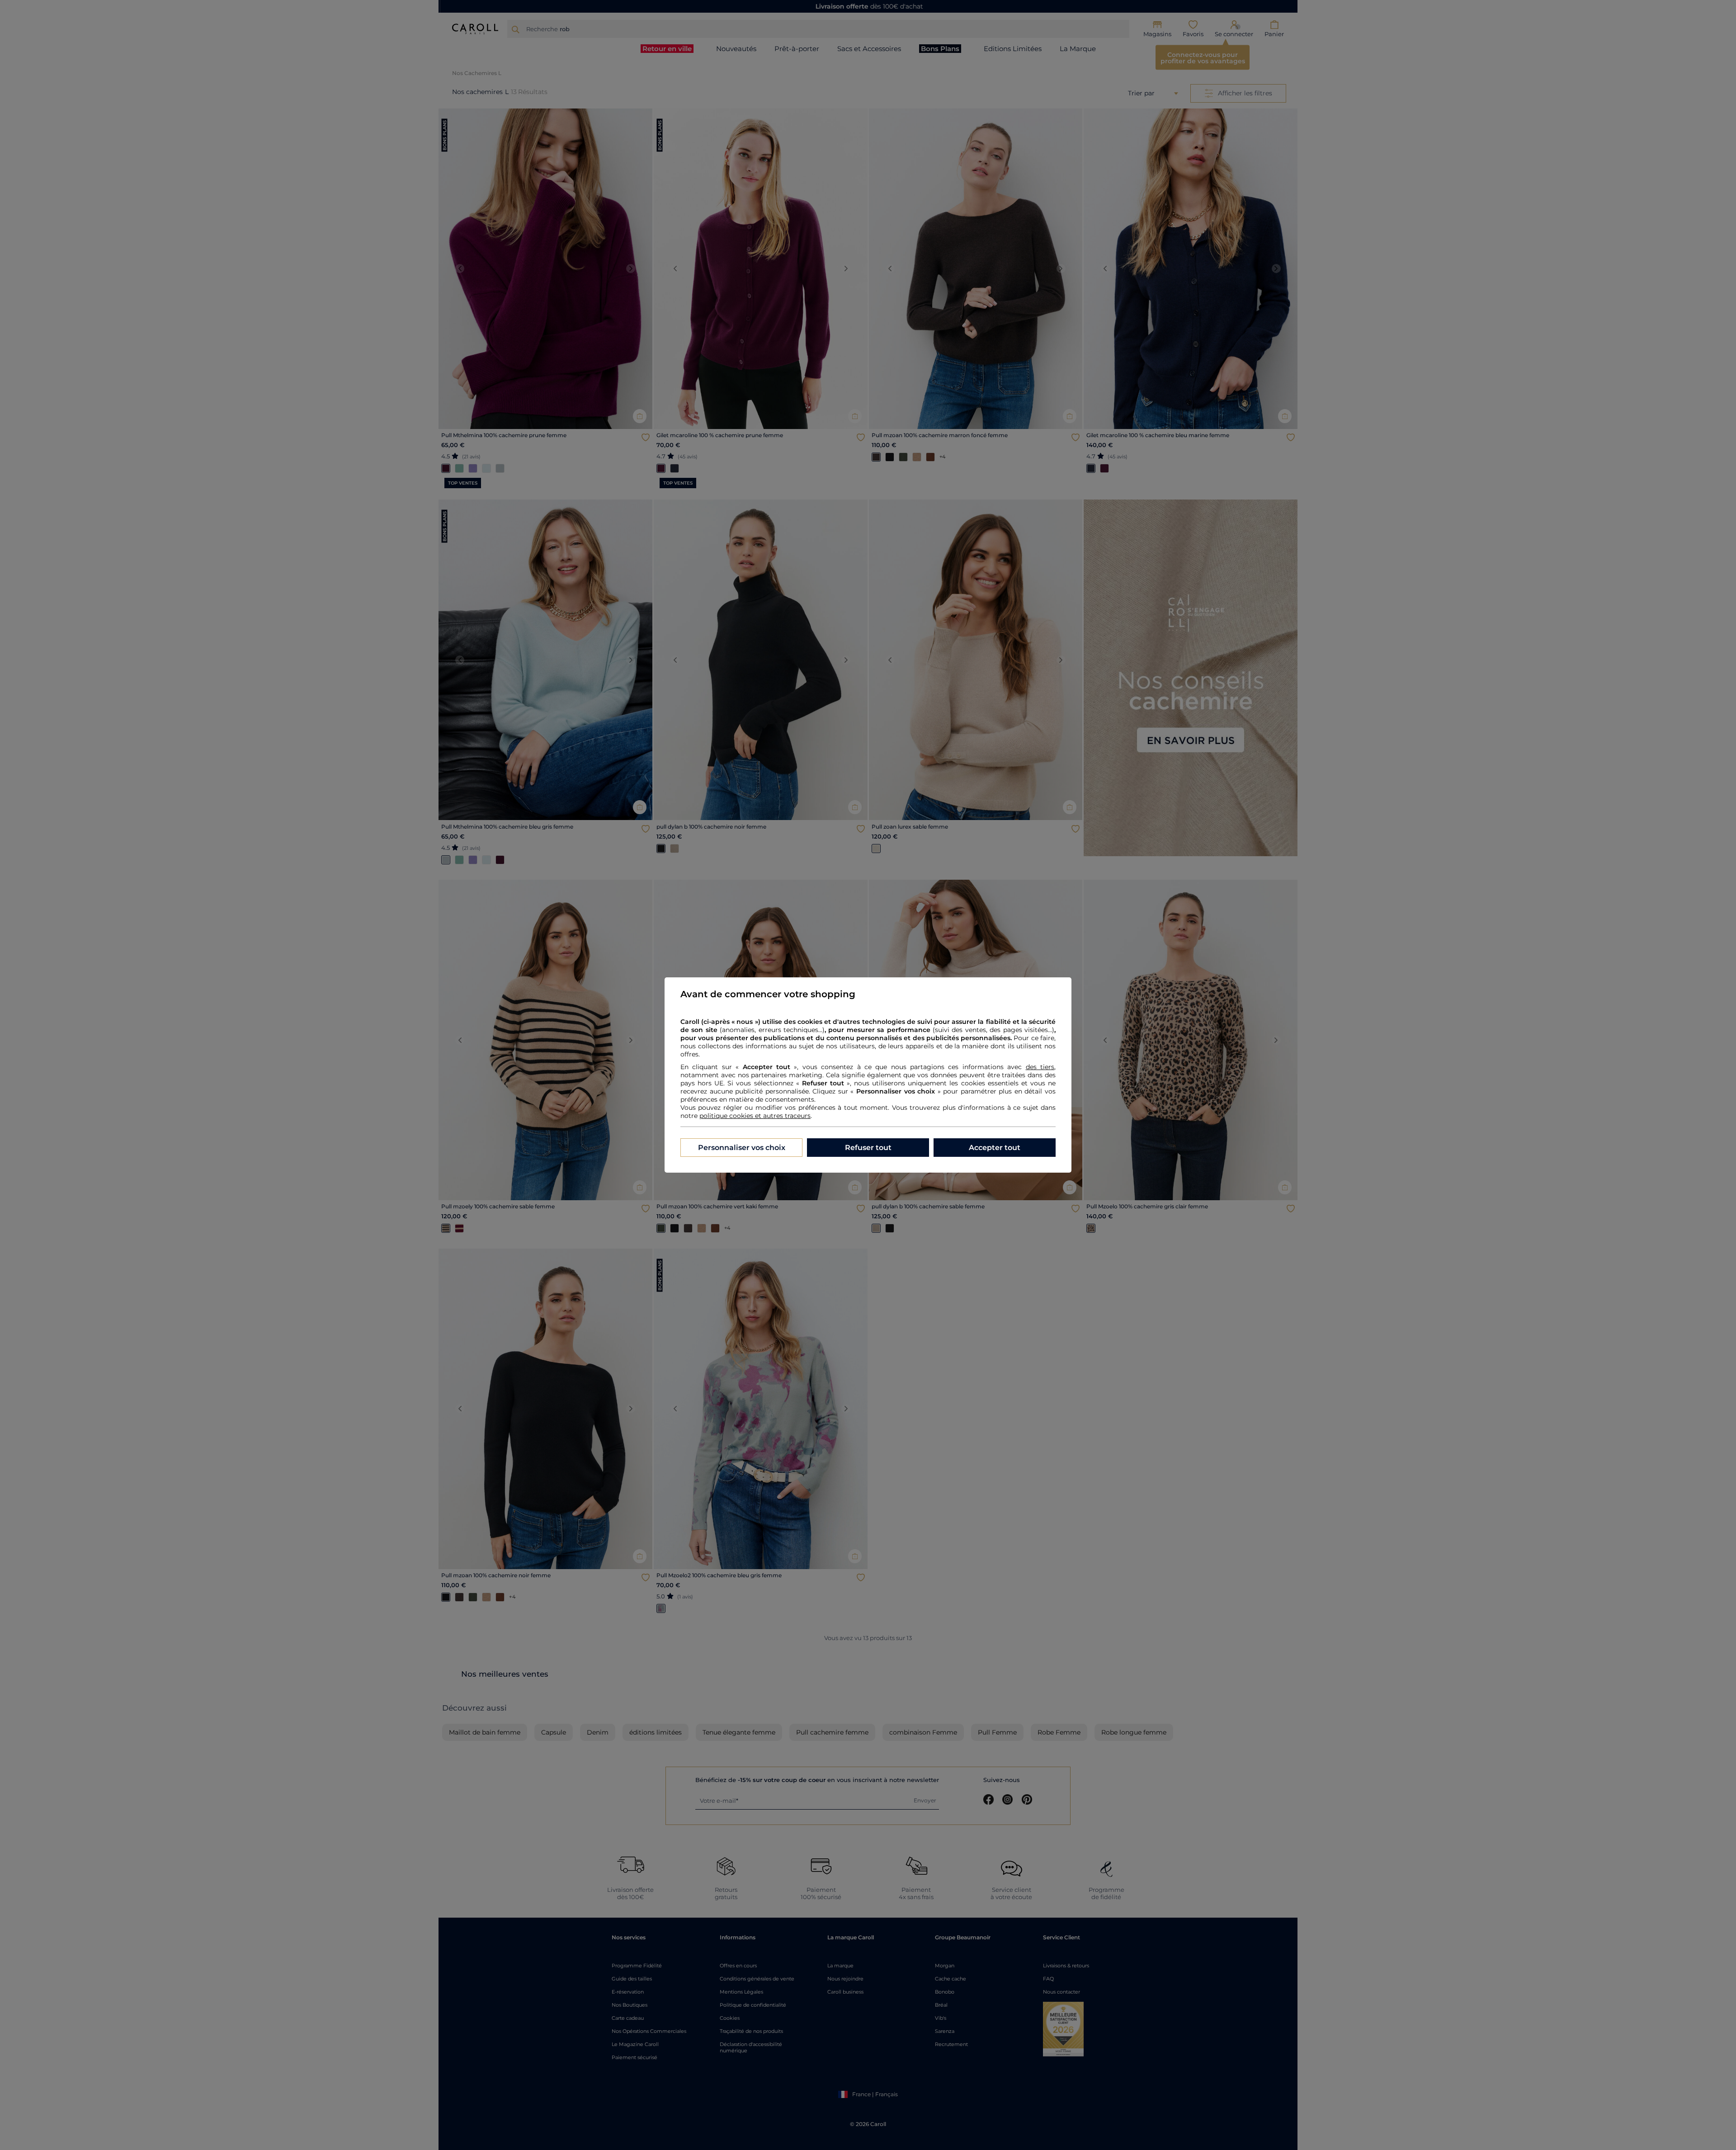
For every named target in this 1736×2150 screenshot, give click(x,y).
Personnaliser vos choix (742, 1148)
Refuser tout (868, 1148)
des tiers (1040, 1067)
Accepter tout (995, 1148)
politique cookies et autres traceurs (755, 1116)
